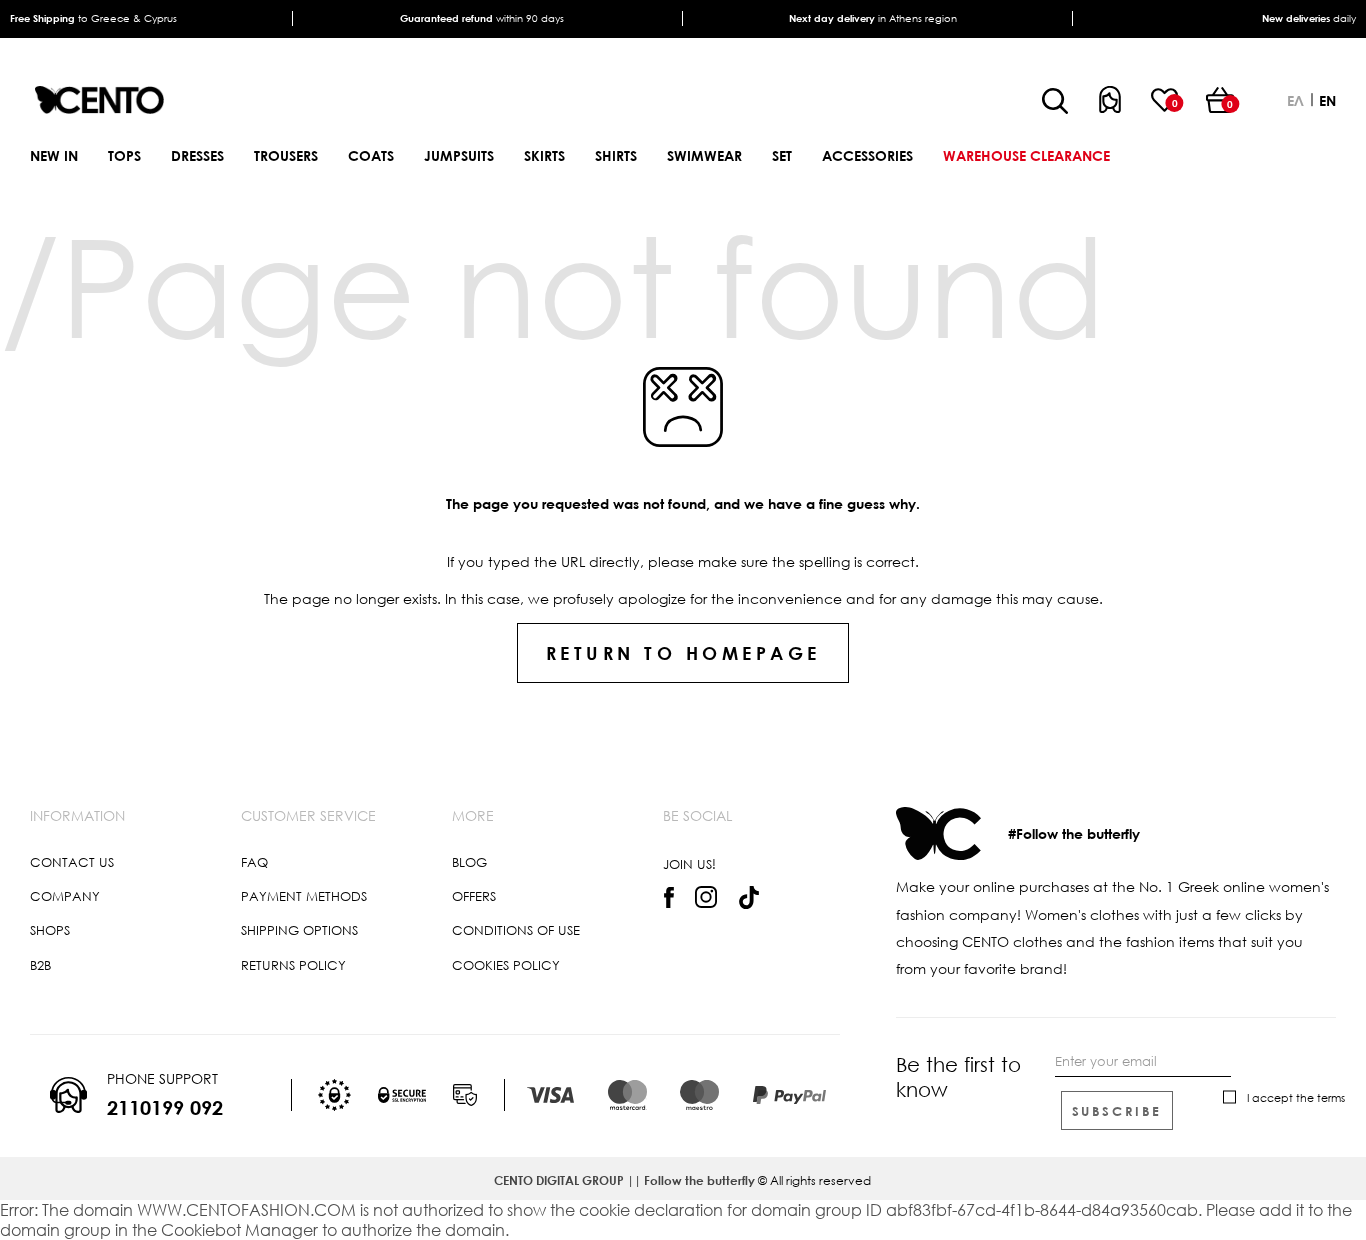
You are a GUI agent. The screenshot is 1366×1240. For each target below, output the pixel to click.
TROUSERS (286, 155)
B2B (40, 965)
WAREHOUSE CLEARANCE (1026, 155)
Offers (474, 896)
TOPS (124, 155)
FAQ (254, 862)
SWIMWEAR (704, 155)
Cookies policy (506, 965)
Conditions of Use (516, 930)
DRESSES (197, 155)
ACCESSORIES (867, 155)
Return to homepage (683, 653)
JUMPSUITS (459, 155)
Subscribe (1117, 1111)
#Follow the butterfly (1074, 833)
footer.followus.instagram (706, 897)
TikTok (749, 897)
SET (782, 155)
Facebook (668, 897)
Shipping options (299, 930)
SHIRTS (616, 155)
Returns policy (293, 965)
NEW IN (54, 155)
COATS (371, 155)
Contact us (72, 862)
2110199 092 (165, 1107)
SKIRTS (544, 155)
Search (1055, 101)
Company (65, 896)
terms (1331, 1097)
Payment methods (304, 896)
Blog (469, 862)
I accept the (1296, 1097)
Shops (50, 930)
